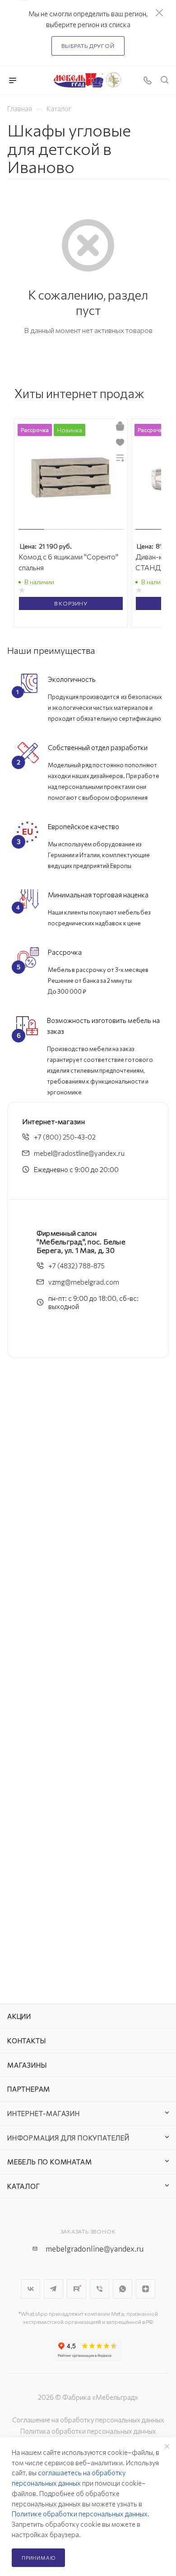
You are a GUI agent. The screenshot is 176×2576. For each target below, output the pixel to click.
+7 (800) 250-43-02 (65, 1137)
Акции (19, 2016)
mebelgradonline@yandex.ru (95, 2249)
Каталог (24, 2186)
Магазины (27, 2065)
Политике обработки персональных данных (80, 2514)
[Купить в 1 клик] (120, 426)
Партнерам (29, 2089)
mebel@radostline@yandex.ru (79, 1153)
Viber (100, 2289)
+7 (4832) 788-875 (76, 1266)
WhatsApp (123, 2289)
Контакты (26, 2041)
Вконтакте (30, 2289)
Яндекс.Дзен (146, 2289)
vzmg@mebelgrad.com (84, 1282)
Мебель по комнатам (49, 2162)
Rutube (76, 2289)
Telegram (53, 2289)
